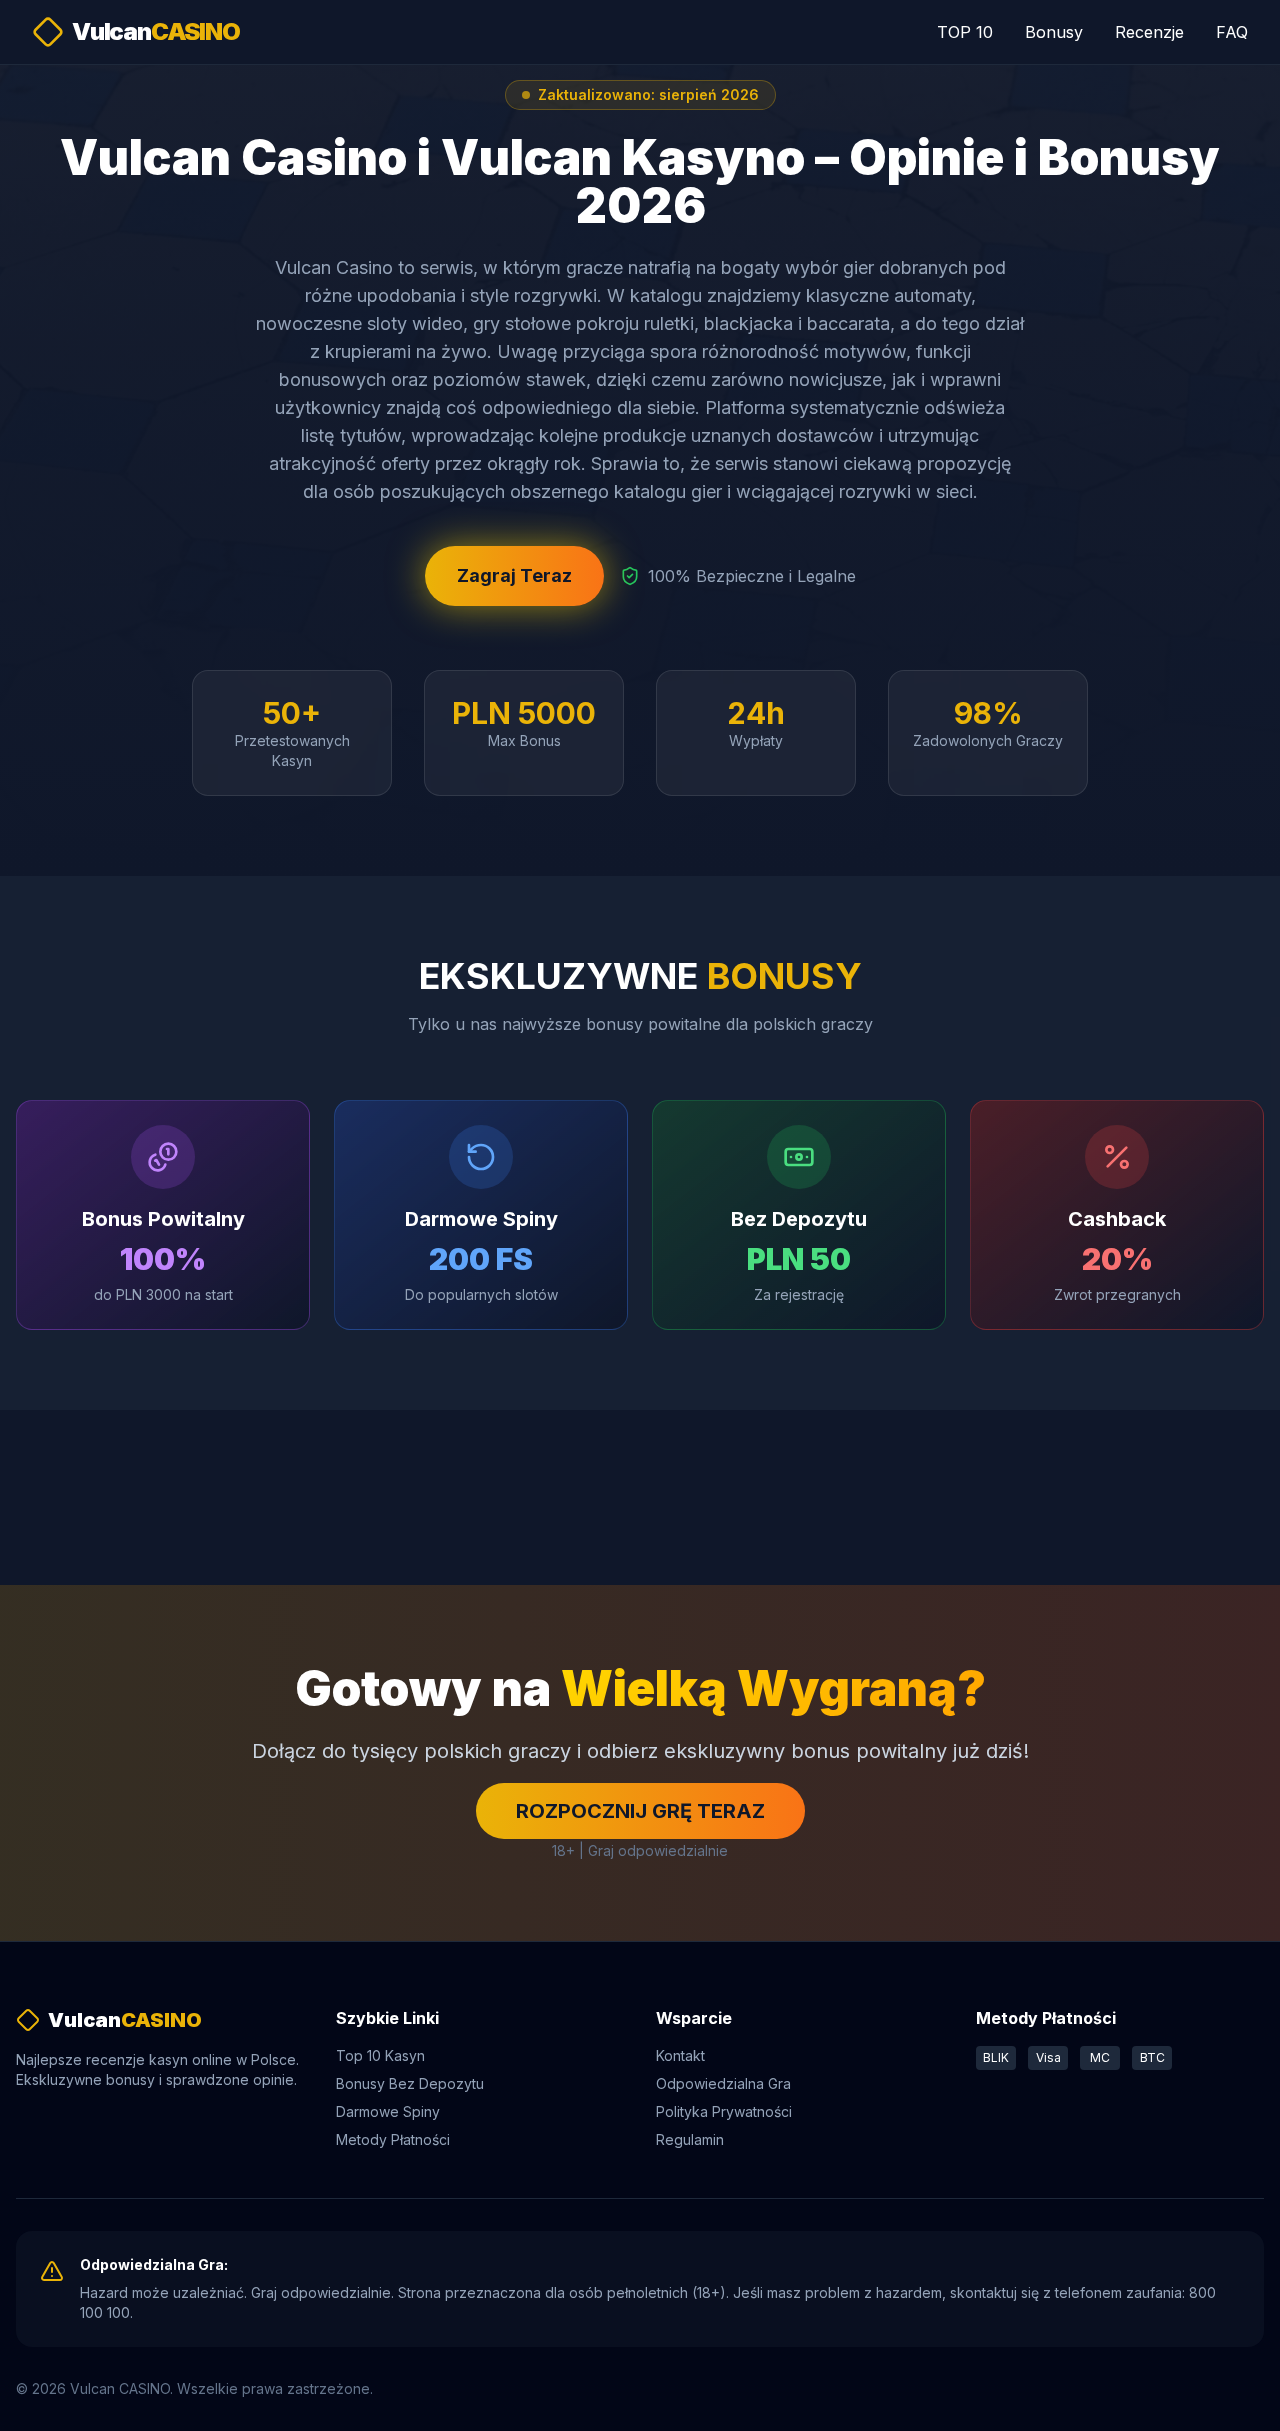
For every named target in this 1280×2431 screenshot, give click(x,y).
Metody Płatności (393, 2139)
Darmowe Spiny (388, 2111)
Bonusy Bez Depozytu (410, 2083)
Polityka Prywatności (724, 2111)
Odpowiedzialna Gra (723, 2083)
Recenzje (1149, 32)
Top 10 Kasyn (380, 2055)
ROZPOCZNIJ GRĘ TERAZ (640, 1811)
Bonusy (1054, 32)
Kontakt (680, 2055)
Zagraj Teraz (514, 575)
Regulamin (690, 2139)
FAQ (1232, 32)
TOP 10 (965, 32)
